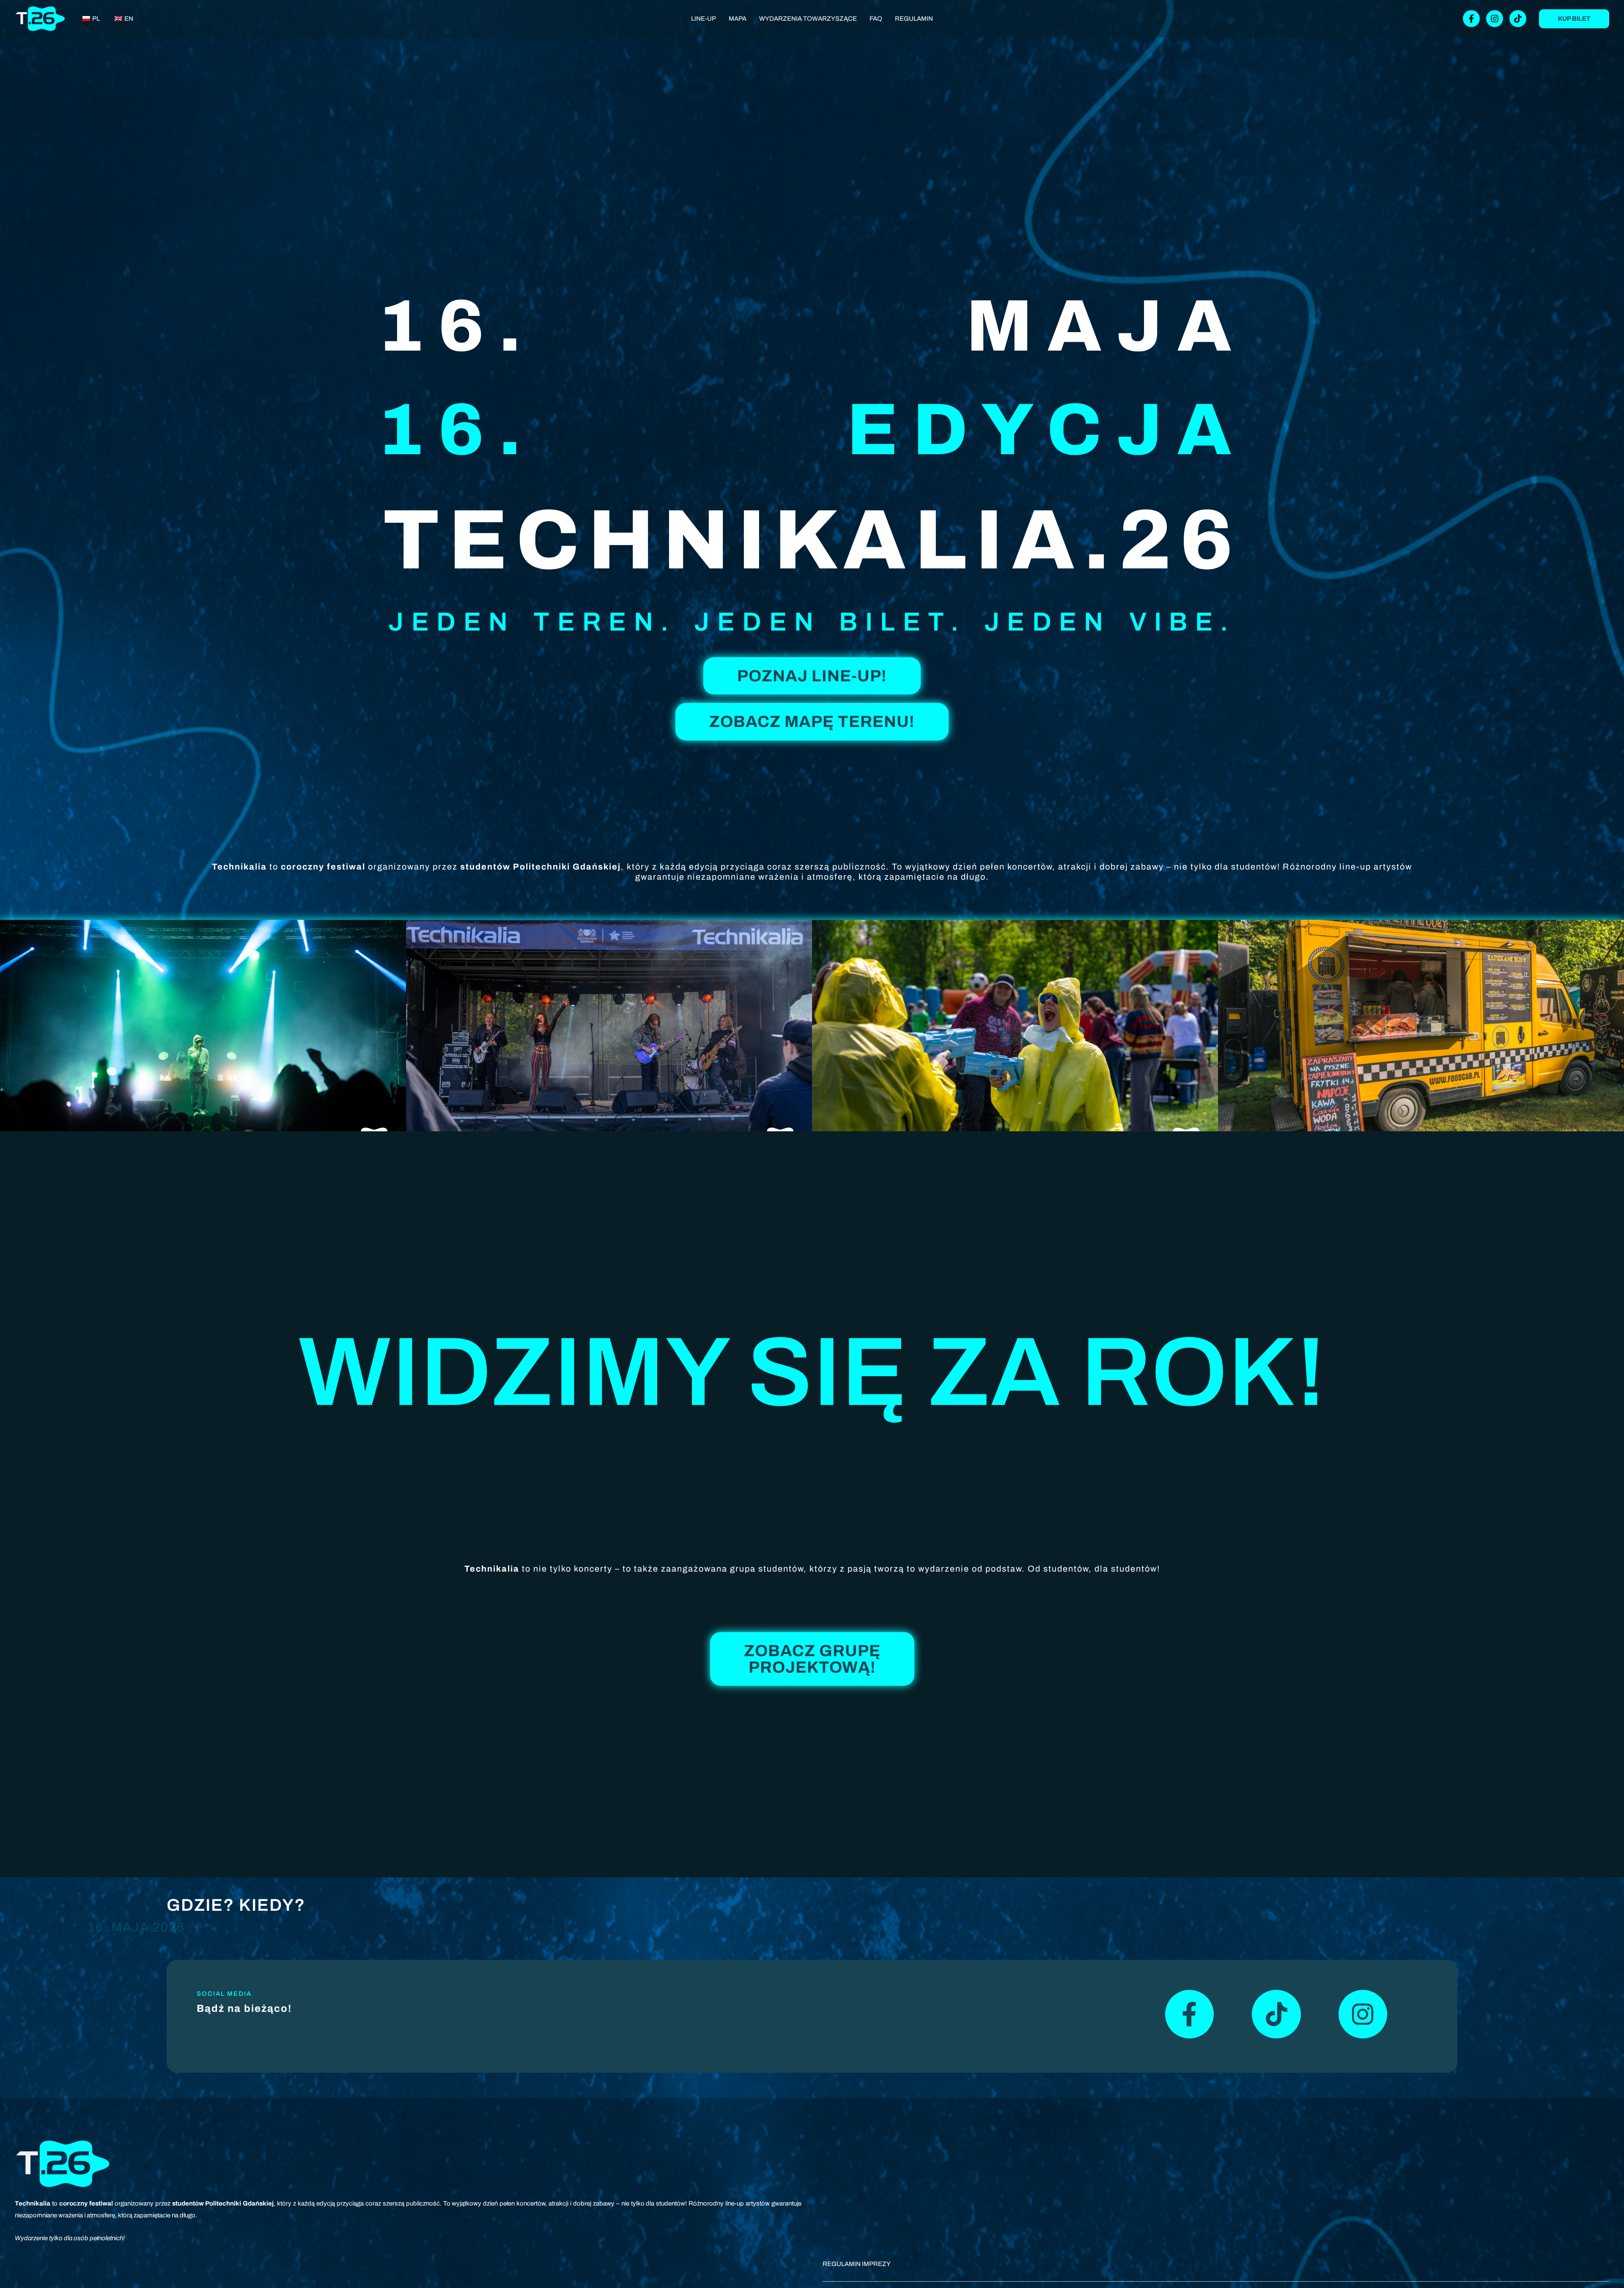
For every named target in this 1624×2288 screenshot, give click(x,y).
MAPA (738, 19)
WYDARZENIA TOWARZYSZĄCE (808, 19)
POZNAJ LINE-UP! (812, 676)
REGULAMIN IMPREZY (857, 2264)
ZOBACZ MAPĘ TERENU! (812, 722)
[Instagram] (1495, 19)
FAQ (876, 19)
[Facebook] (1471, 19)
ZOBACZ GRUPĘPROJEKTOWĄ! (812, 1659)
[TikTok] (1518, 19)
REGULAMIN (914, 19)
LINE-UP (704, 19)
